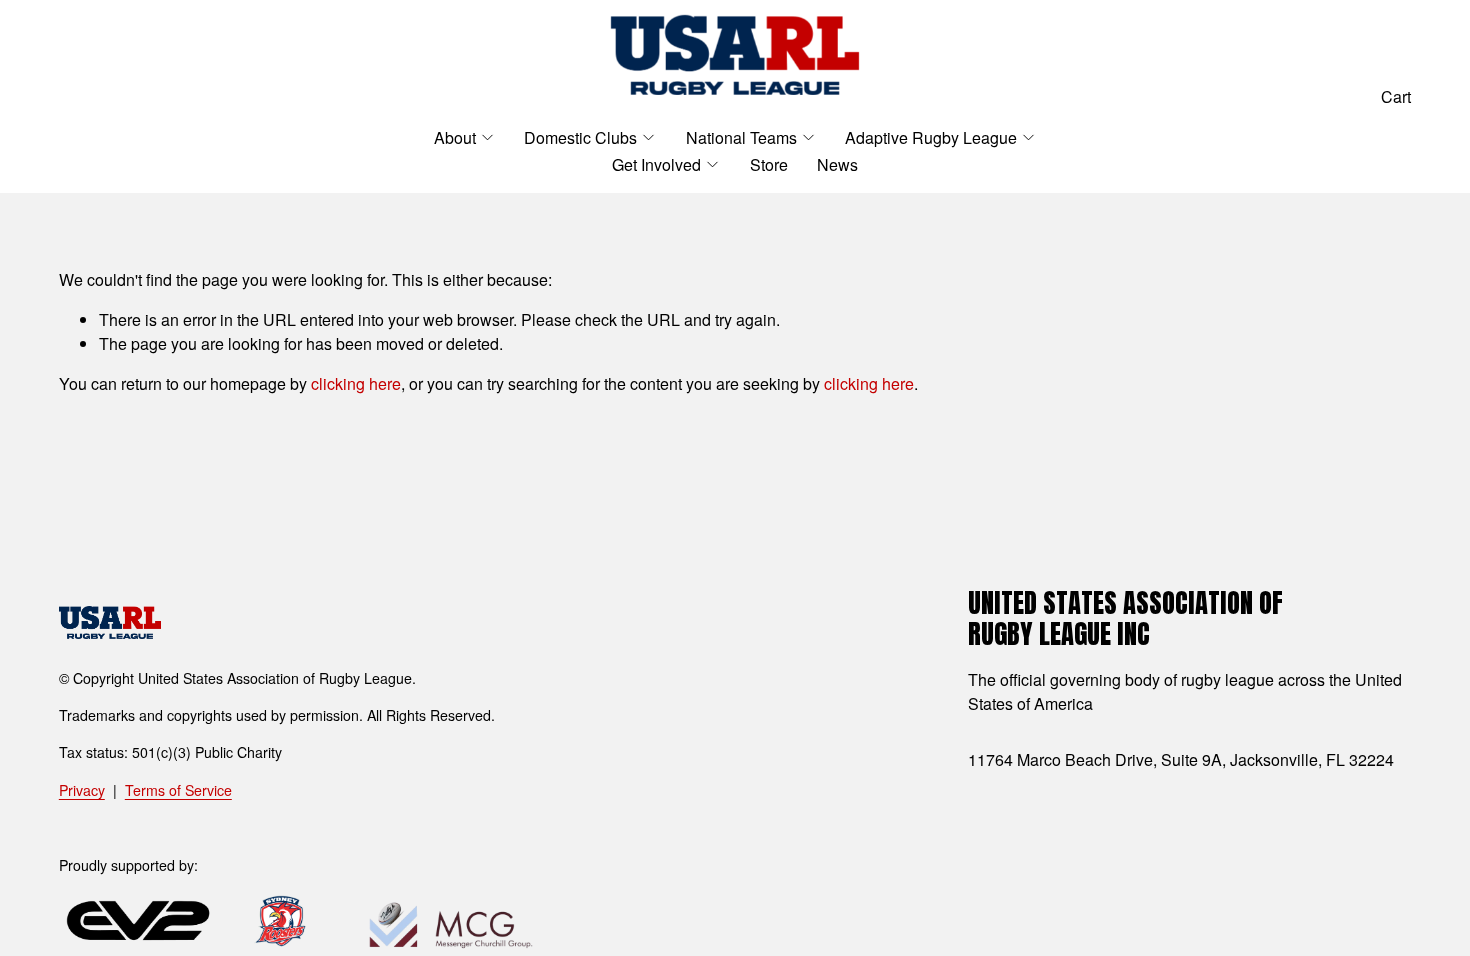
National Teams (741, 137)
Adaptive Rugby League (931, 137)
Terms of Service (178, 790)
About (455, 137)
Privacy (82, 790)
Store (769, 164)
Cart (1396, 96)
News (837, 164)
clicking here (356, 383)
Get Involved (656, 164)
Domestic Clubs (580, 137)
